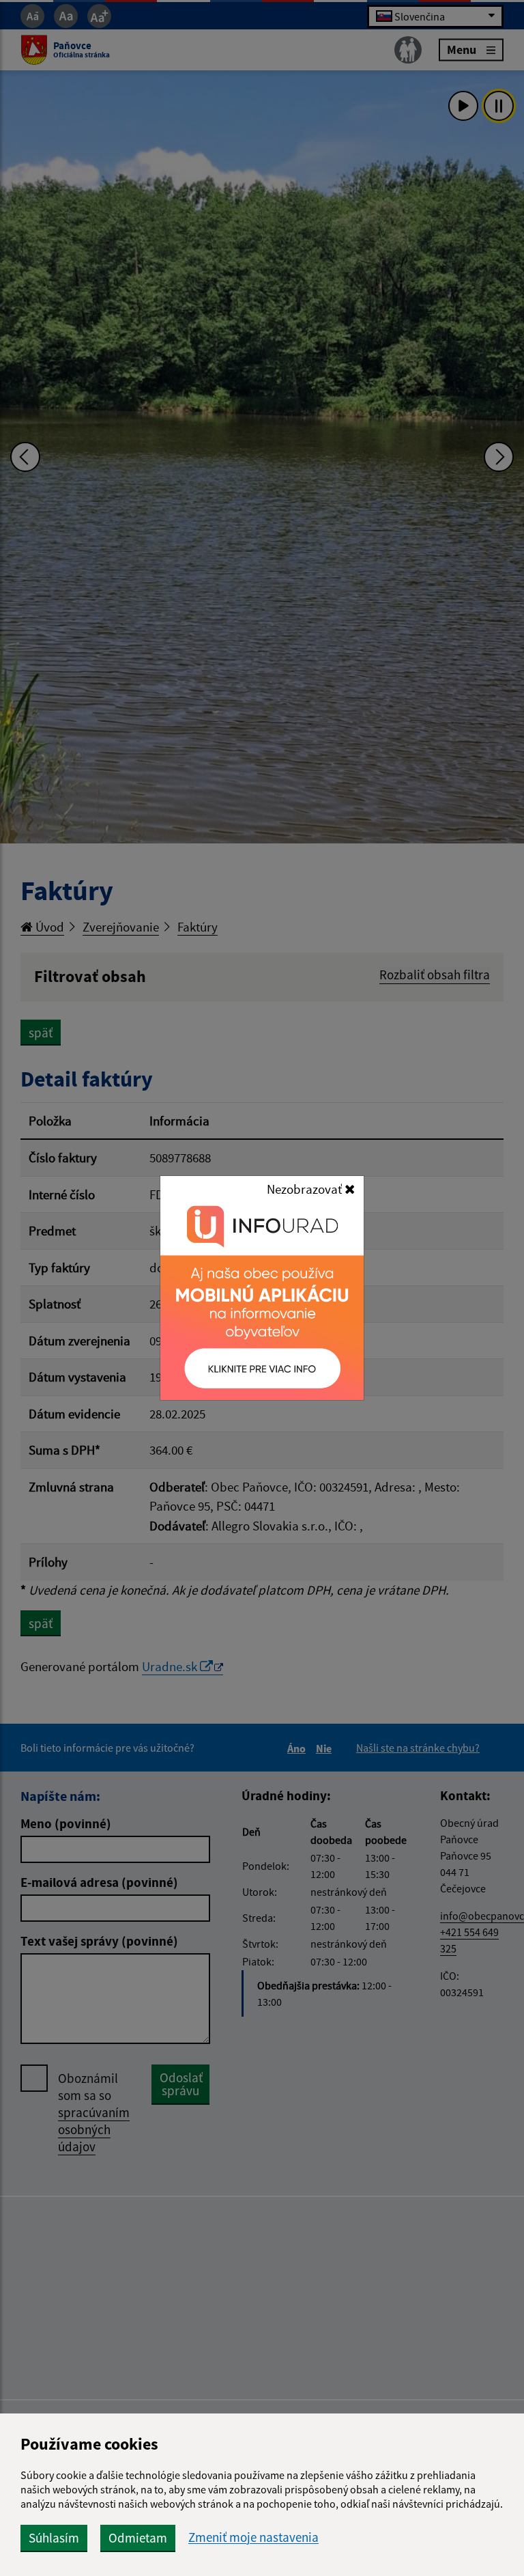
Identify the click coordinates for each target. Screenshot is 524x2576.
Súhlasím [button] (54, 2538)
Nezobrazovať (306, 1189)
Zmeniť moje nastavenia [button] (253, 2537)
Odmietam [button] (138, 2538)
